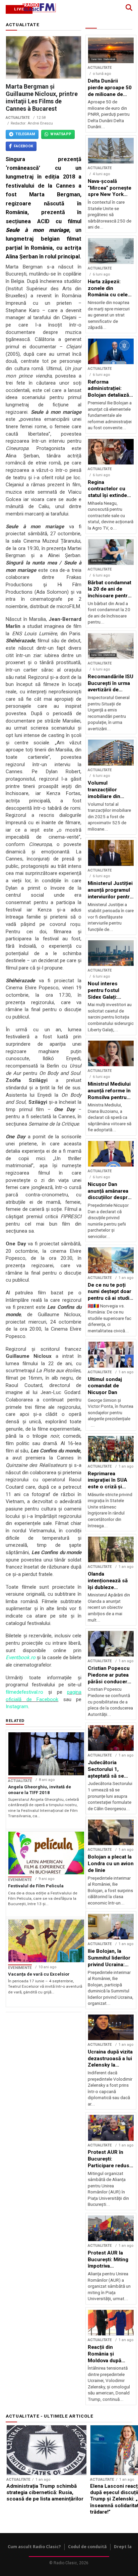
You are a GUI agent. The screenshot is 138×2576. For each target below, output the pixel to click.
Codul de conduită (87, 2547)
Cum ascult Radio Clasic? (34, 2547)
